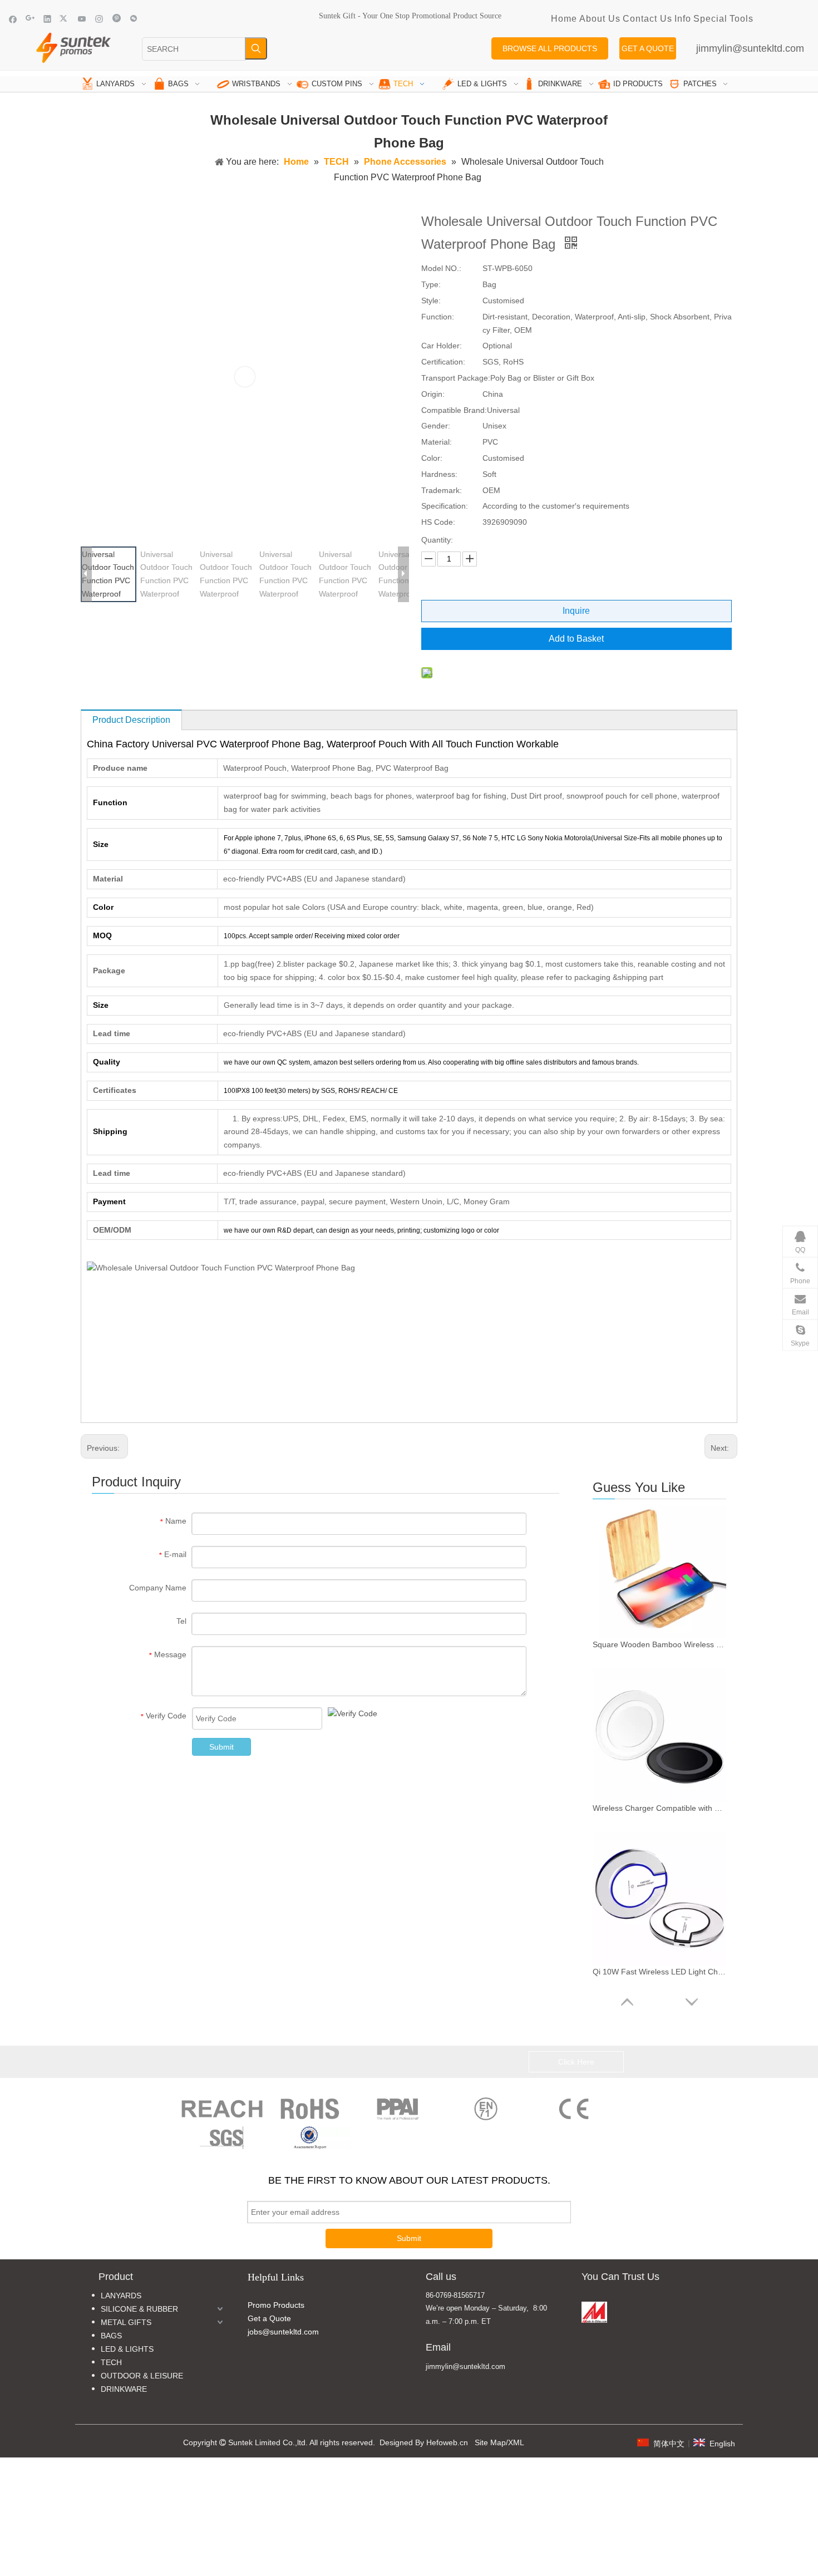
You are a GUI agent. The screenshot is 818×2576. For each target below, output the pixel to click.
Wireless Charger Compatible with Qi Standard (659, 1808)
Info (683, 19)
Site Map (490, 2442)
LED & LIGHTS (127, 2349)
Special (710, 19)
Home (564, 19)
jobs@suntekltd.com (283, 2332)
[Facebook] (13, 19)
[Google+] (30, 19)
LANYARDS (121, 2296)
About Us (600, 19)
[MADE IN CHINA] (594, 2312)
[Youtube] (82, 19)
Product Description (131, 720)
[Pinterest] (117, 19)
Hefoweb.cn (447, 2442)
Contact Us (647, 19)
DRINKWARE (124, 2389)
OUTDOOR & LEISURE (142, 2376)
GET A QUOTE (648, 48)
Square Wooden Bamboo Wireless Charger (659, 1644)
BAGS (111, 2336)
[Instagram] (99, 19)
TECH (111, 2362)
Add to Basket (576, 639)
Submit (221, 1747)
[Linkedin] (48, 19)
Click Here (576, 2062)
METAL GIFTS (126, 2322)
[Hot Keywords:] (256, 48)
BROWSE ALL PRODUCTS (550, 48)
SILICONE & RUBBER (139, 2309)
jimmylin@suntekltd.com (750, 48)
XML (516, 2442)
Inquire (576, 611)
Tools (741, 19)
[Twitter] (65, 19)
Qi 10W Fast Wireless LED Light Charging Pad (659, 1972)
